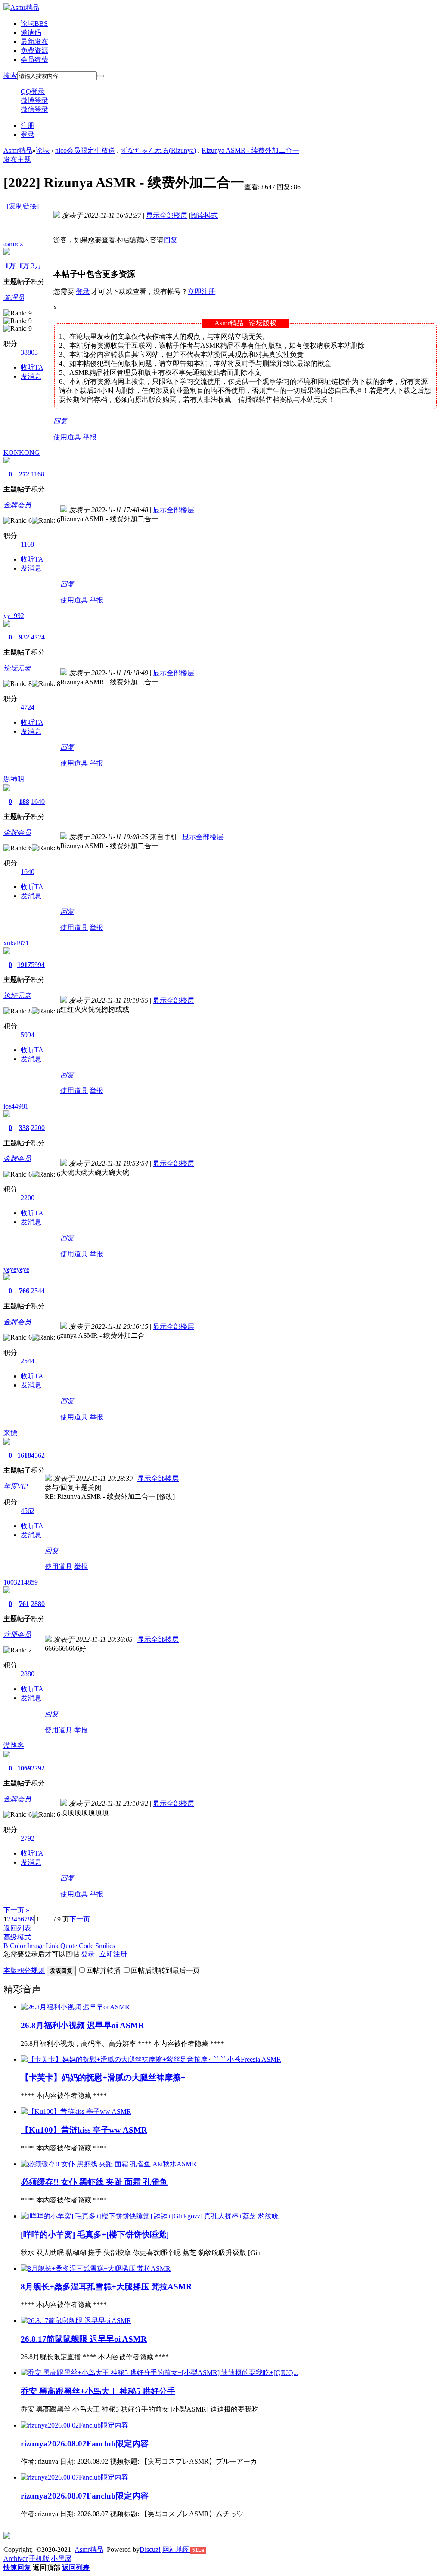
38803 (29, 352)
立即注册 (202, 292)
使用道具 (67, 437)
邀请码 (31, 32)
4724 (38, 637)
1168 (38, 474)
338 (24, 1128)
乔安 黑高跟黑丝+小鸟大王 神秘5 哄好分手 (98, 2391)
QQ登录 (33, 91)
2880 (38, 1604)
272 (24, 474)
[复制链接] (23, 206)
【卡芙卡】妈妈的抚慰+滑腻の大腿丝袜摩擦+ (103, 2077)
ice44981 (16, 1106)
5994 (38, 965)
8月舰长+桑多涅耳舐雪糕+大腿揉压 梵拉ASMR (106, 2287)
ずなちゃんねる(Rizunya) (158, 150)
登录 (28, 134)
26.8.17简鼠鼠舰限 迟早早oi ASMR (84, 2339)
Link (52, 1946)
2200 (38, 1128)
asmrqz (13, 244)
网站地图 (176, 2550)
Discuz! (150, 2550)
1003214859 (21, 1582)
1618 (24, 1455)
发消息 (31, 376)
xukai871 (16, 943)
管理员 (14, 298)
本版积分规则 (24, 1970)
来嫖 (10, 1433)
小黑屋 (61, 2559)
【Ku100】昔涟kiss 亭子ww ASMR (84, 2130)
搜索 (10, 76)
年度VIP (16, 1486)
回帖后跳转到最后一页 (165, 1970)
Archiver (16, 2559)
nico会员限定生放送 (85, 150)
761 (24, 1604)
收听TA (32, 367)
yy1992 (14, 616)
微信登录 (34, 110)
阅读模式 (204, 215)
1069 (24, 1768)
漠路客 (14, 1746)
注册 (28, 125)
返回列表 (17, 1928)
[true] (100, 76)
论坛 (34, 23)
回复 (171, 240)
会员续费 (34, 60)
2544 (38, 1291)
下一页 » (16, 1910)
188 (24, 802)
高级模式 (17, 1937)
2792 (38, 1768)
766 (24, 1291)
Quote (69, 1946)
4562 (38, 1455)
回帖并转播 (103, 1970)
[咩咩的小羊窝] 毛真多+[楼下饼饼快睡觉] (95, 2235)
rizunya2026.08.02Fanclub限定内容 (85, 2444)
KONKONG (22, 452)
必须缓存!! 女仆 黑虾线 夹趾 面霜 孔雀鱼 (94, 2182)
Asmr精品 (18, 150)
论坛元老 (17, 668)
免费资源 (34, 51)
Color (18, 1946)
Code (86, 1946)
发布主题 (17, 159)
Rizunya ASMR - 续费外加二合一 (250, 150)
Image (36, 1946)
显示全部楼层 (167, 215)
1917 (24, 965)
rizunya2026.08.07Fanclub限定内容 (85, 2496)
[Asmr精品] (21, 8)
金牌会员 (17, 505)
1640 (38, 802)
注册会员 (17, 1635)
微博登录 (34, 100)
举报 (90, 437)
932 (24, 637)
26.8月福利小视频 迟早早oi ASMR (82, 2025)
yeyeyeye (16, 1269)
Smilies (105, 1946)
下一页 (80, 1919)
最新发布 (34, 42)
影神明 (14, 779)
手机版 (39, 2559)
